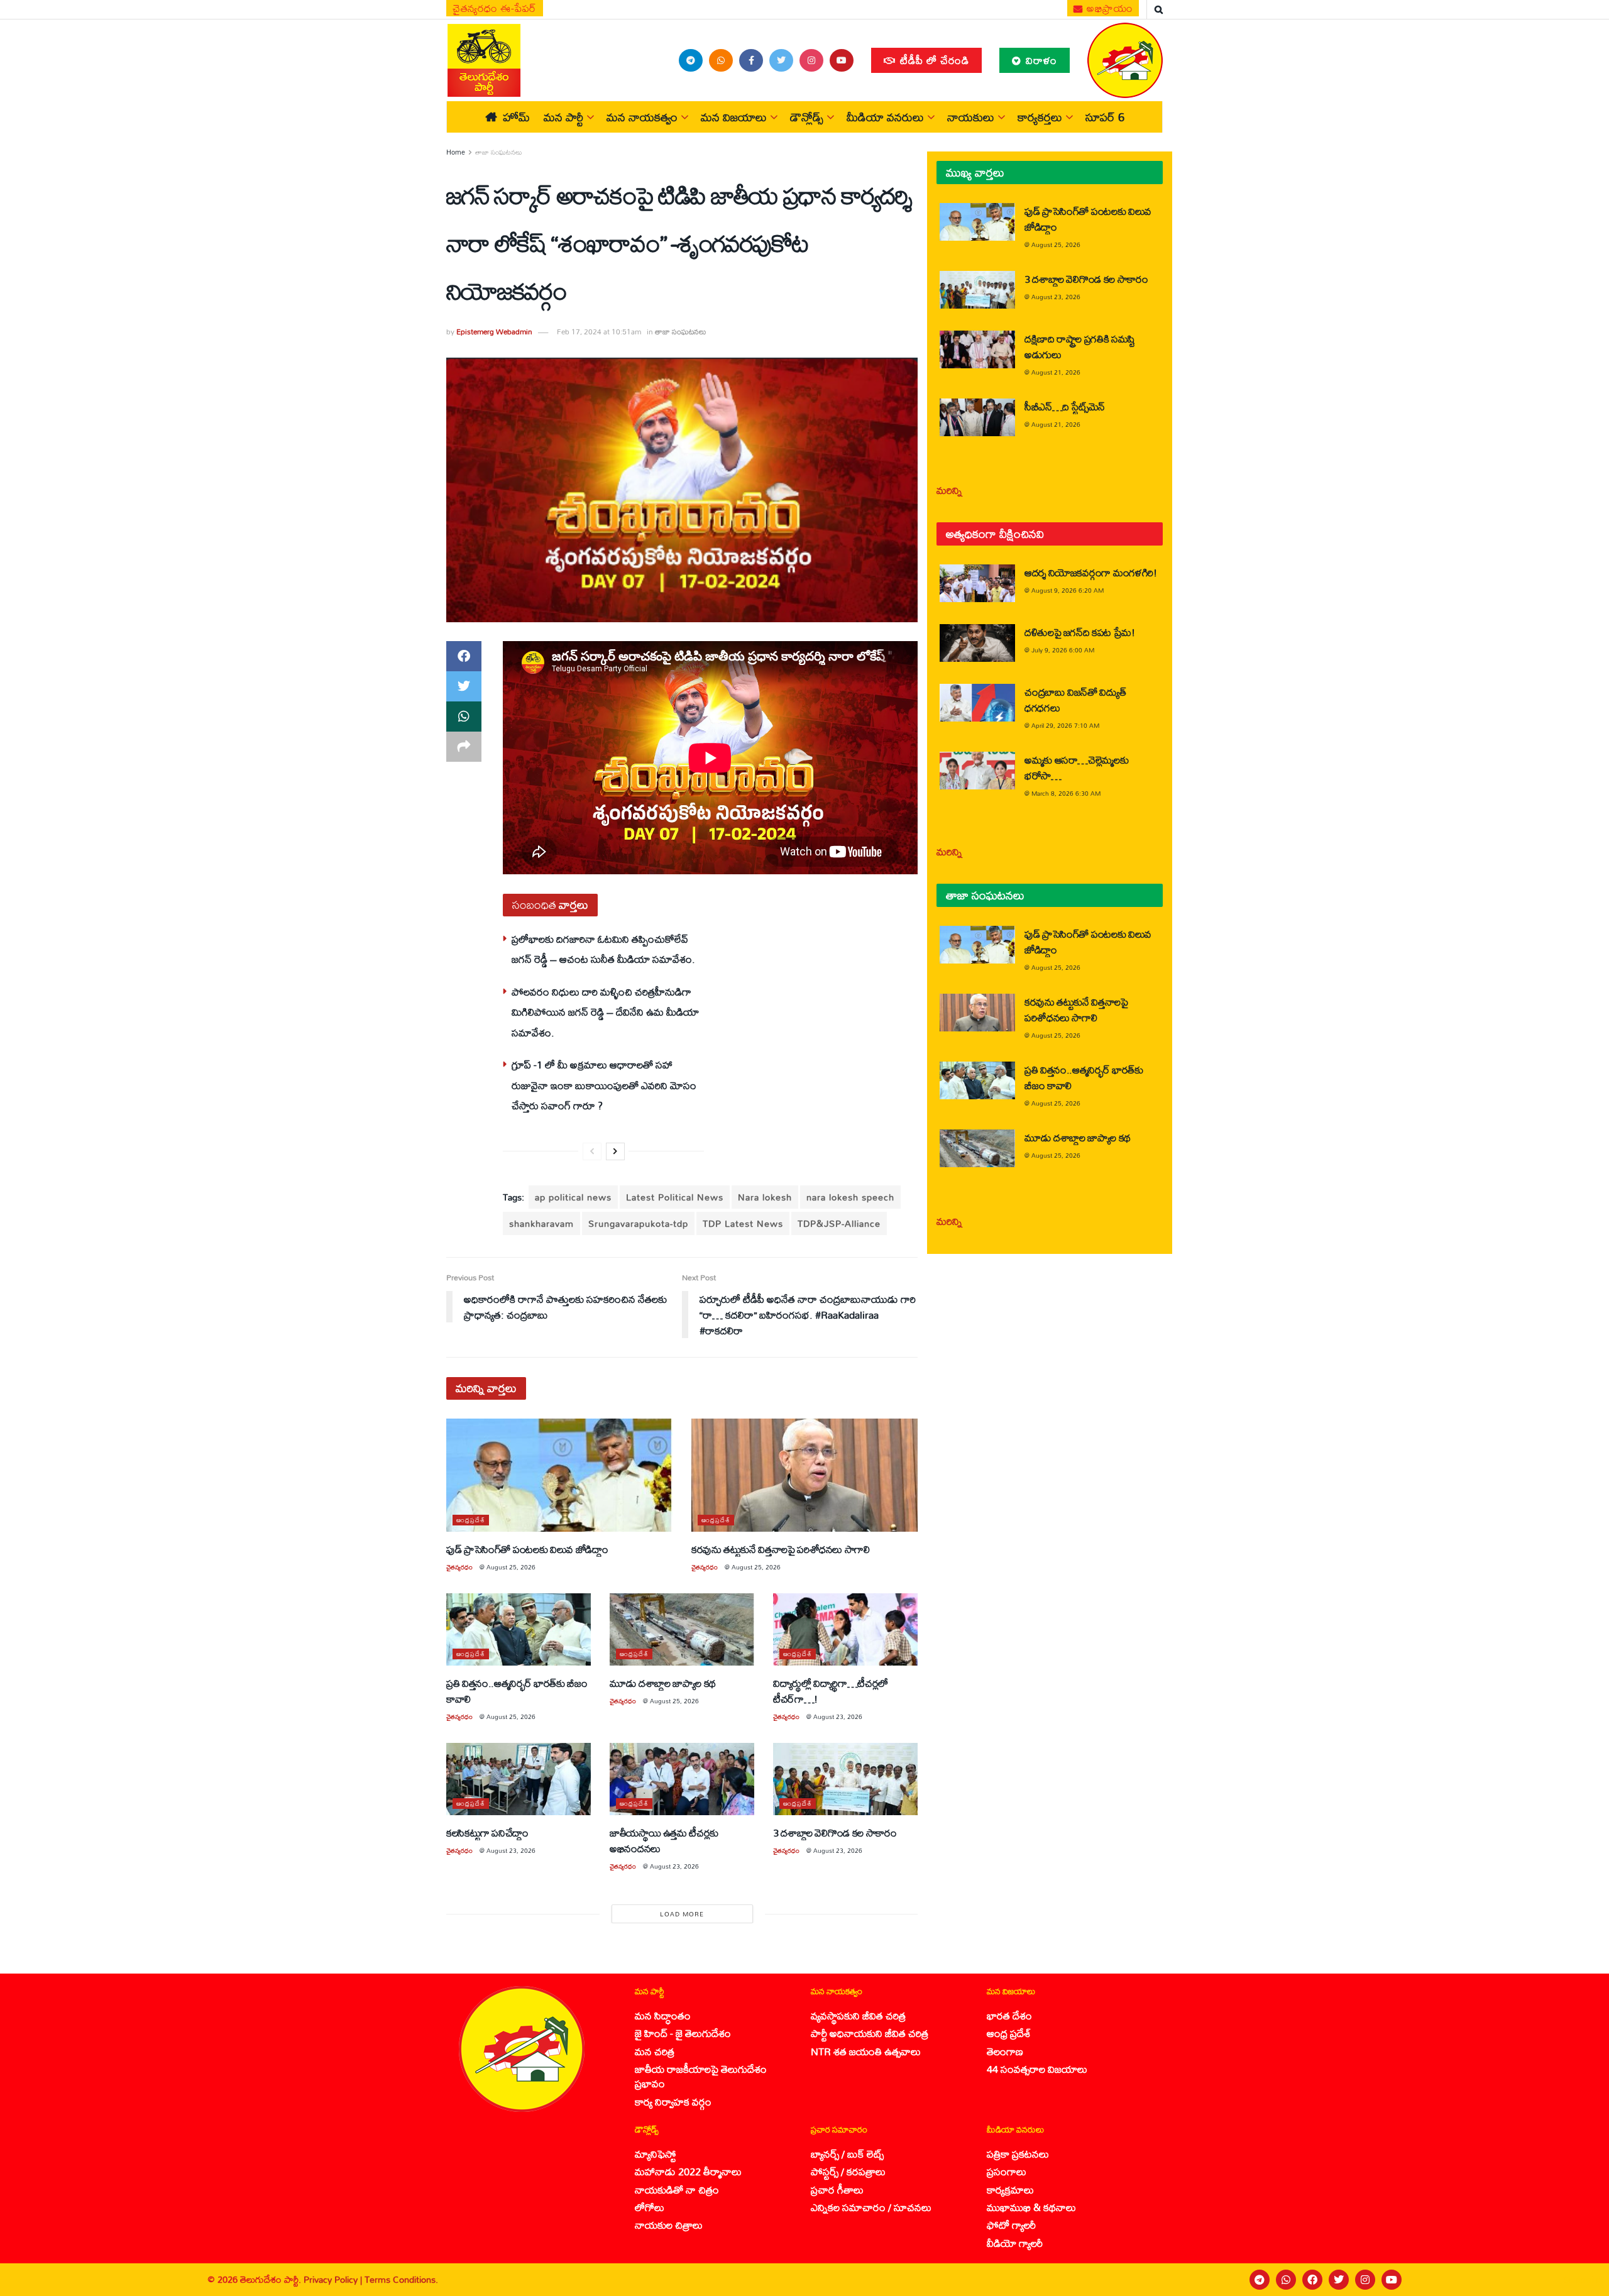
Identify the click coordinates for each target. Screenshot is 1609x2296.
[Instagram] (1365, 2280)
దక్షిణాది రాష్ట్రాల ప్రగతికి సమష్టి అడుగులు (1080, 346)
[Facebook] (1312, 2280)
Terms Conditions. (401, 2279)
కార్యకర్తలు (1040, 117)
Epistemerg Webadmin (494, 332)
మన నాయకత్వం (642, 117)
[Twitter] (1339, 2280)
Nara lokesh (765, 1197)
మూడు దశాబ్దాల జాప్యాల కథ (663, 1683)
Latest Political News (675, 1197)
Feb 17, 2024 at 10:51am (599, 332)
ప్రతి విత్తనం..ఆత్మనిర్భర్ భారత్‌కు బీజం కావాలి (517, 1691)
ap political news (573, 1197)
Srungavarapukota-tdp (638, 1223)
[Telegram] (1260, 2280)
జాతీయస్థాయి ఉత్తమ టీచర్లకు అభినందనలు (664, 1840)
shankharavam (541, 1223)
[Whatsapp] (1286, 2280)
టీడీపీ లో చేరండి (933, 60)
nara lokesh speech (850, 1197)
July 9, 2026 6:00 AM (1063, 650)
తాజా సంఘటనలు (499, 152)
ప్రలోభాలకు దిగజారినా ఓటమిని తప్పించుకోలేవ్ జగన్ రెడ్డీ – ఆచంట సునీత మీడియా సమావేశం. (603, 949)
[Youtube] (1392, 2280)
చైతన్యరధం (459, 1567)
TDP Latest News (743, 1223)
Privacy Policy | (334, 2279)
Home (456, 152)
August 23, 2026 (838, 1717)
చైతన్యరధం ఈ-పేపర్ (495, 8)
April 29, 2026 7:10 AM (1065, 725)
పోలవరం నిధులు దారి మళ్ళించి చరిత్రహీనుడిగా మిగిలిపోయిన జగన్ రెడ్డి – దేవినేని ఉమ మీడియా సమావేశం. (605, 1012)
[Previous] (592, 1151)
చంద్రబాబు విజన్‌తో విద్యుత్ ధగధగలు (1075, 700)
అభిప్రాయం (1109, 8)
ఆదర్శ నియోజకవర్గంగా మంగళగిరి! (1091, 572)
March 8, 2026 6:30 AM (1066, 793)
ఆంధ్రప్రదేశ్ (471, 1520)
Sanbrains (1583, 2280)
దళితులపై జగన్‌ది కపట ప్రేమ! (1080, 632)
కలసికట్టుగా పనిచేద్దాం (487, 1832)
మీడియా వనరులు (885, 117)
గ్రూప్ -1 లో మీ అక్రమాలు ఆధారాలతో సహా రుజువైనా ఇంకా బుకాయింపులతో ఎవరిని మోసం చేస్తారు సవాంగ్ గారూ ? (604, 1085)
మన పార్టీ (563, 117)
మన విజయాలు (734, 117)
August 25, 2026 (511, 1567)
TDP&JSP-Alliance (839, 1223)
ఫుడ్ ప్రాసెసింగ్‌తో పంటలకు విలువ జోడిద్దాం (527, 1549)
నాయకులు (971, 117)
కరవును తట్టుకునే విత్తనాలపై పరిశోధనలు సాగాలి (781, 1549)
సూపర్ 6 (1105, 117)
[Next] (615, 1151)
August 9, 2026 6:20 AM (1068, 590)
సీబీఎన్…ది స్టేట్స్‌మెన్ (1065, 406)
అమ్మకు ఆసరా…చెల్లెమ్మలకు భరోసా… (1076, 767)
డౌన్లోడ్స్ (807, 117)
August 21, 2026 (1056, 372)
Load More (682, 1914)
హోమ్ (516, 117)
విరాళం (1040, 60)
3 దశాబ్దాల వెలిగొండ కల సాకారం (835, 1832)
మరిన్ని (949, 490)
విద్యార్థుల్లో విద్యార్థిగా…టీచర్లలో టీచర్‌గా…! (831, 1691)
